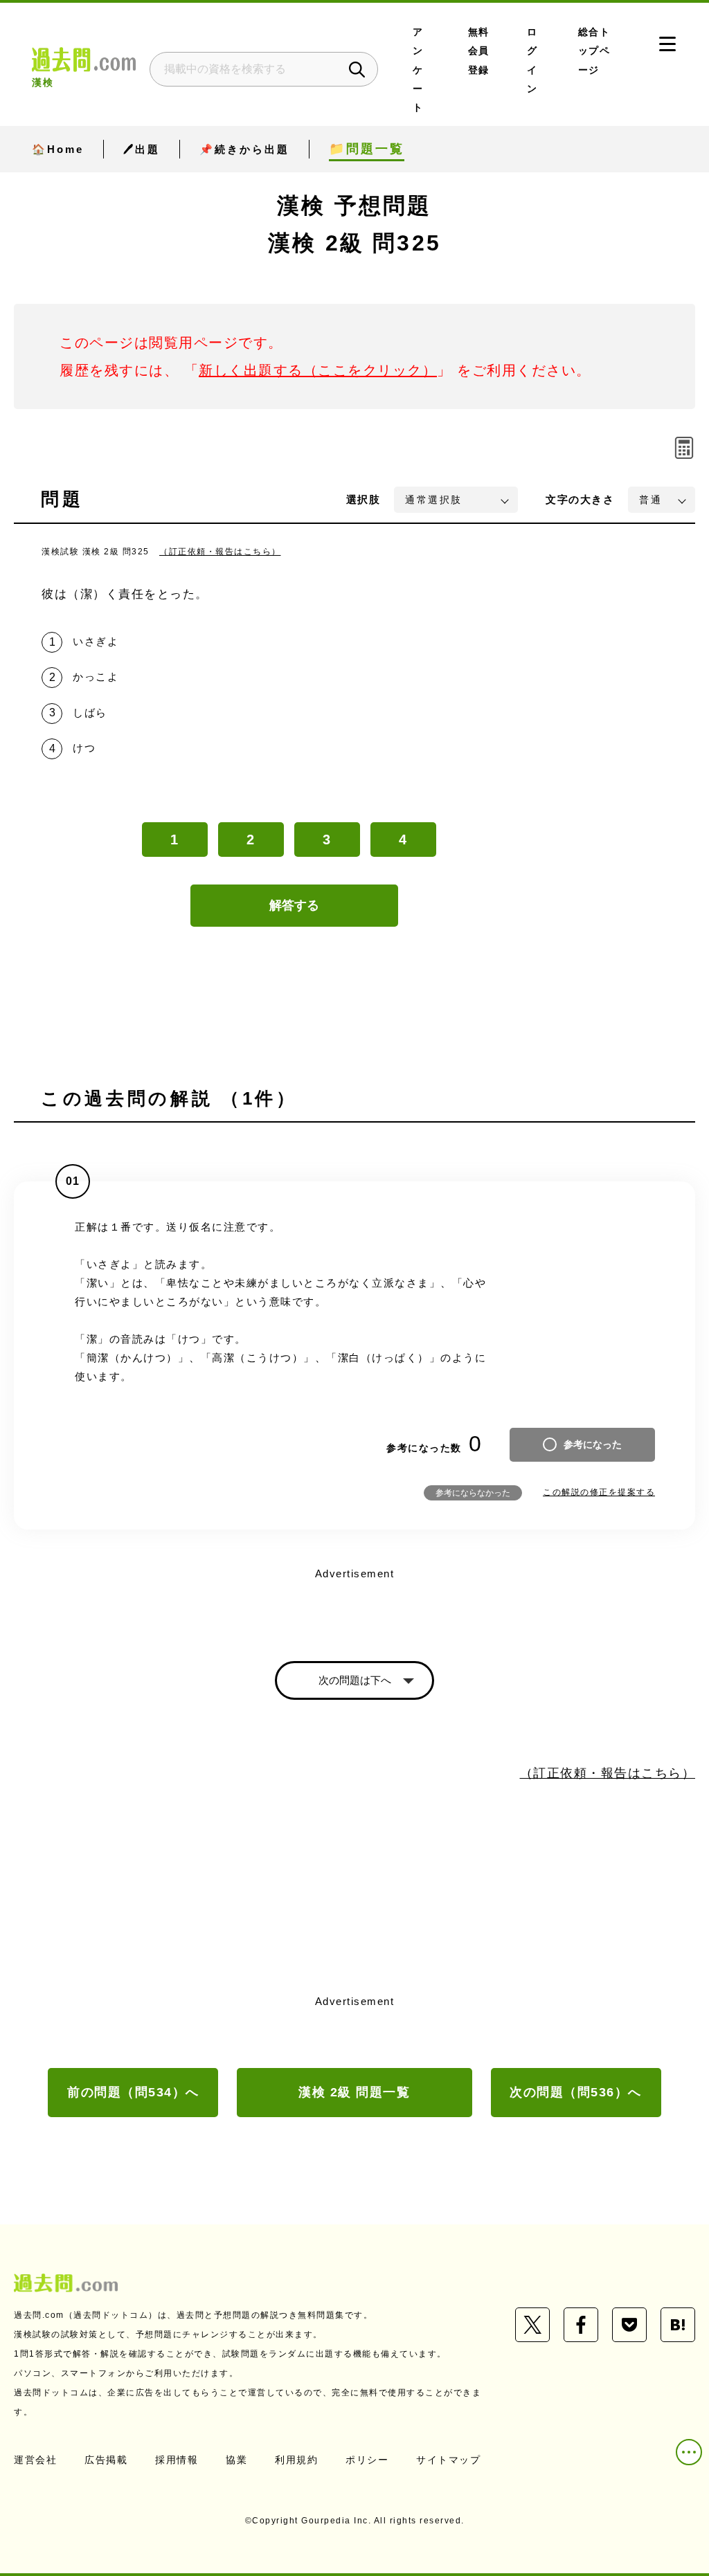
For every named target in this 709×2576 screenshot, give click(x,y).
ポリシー (367, 2460)
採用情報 (177, 2460)
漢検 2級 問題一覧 (354, 2092)
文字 (580, 499)
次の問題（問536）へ (576, 2092)
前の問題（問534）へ (133, 2092)
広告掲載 (106, 2460)
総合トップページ (594, 51)
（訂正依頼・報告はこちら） (220, 552)
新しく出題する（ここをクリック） (318, 370)
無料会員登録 (479, 51)
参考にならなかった (473, 1493)
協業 (236, 2460)
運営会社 (35, 2460)
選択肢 (364, 499)
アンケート (418, 70)
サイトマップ (448, 2460)
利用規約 (296, 2460)
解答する (294, 905)
